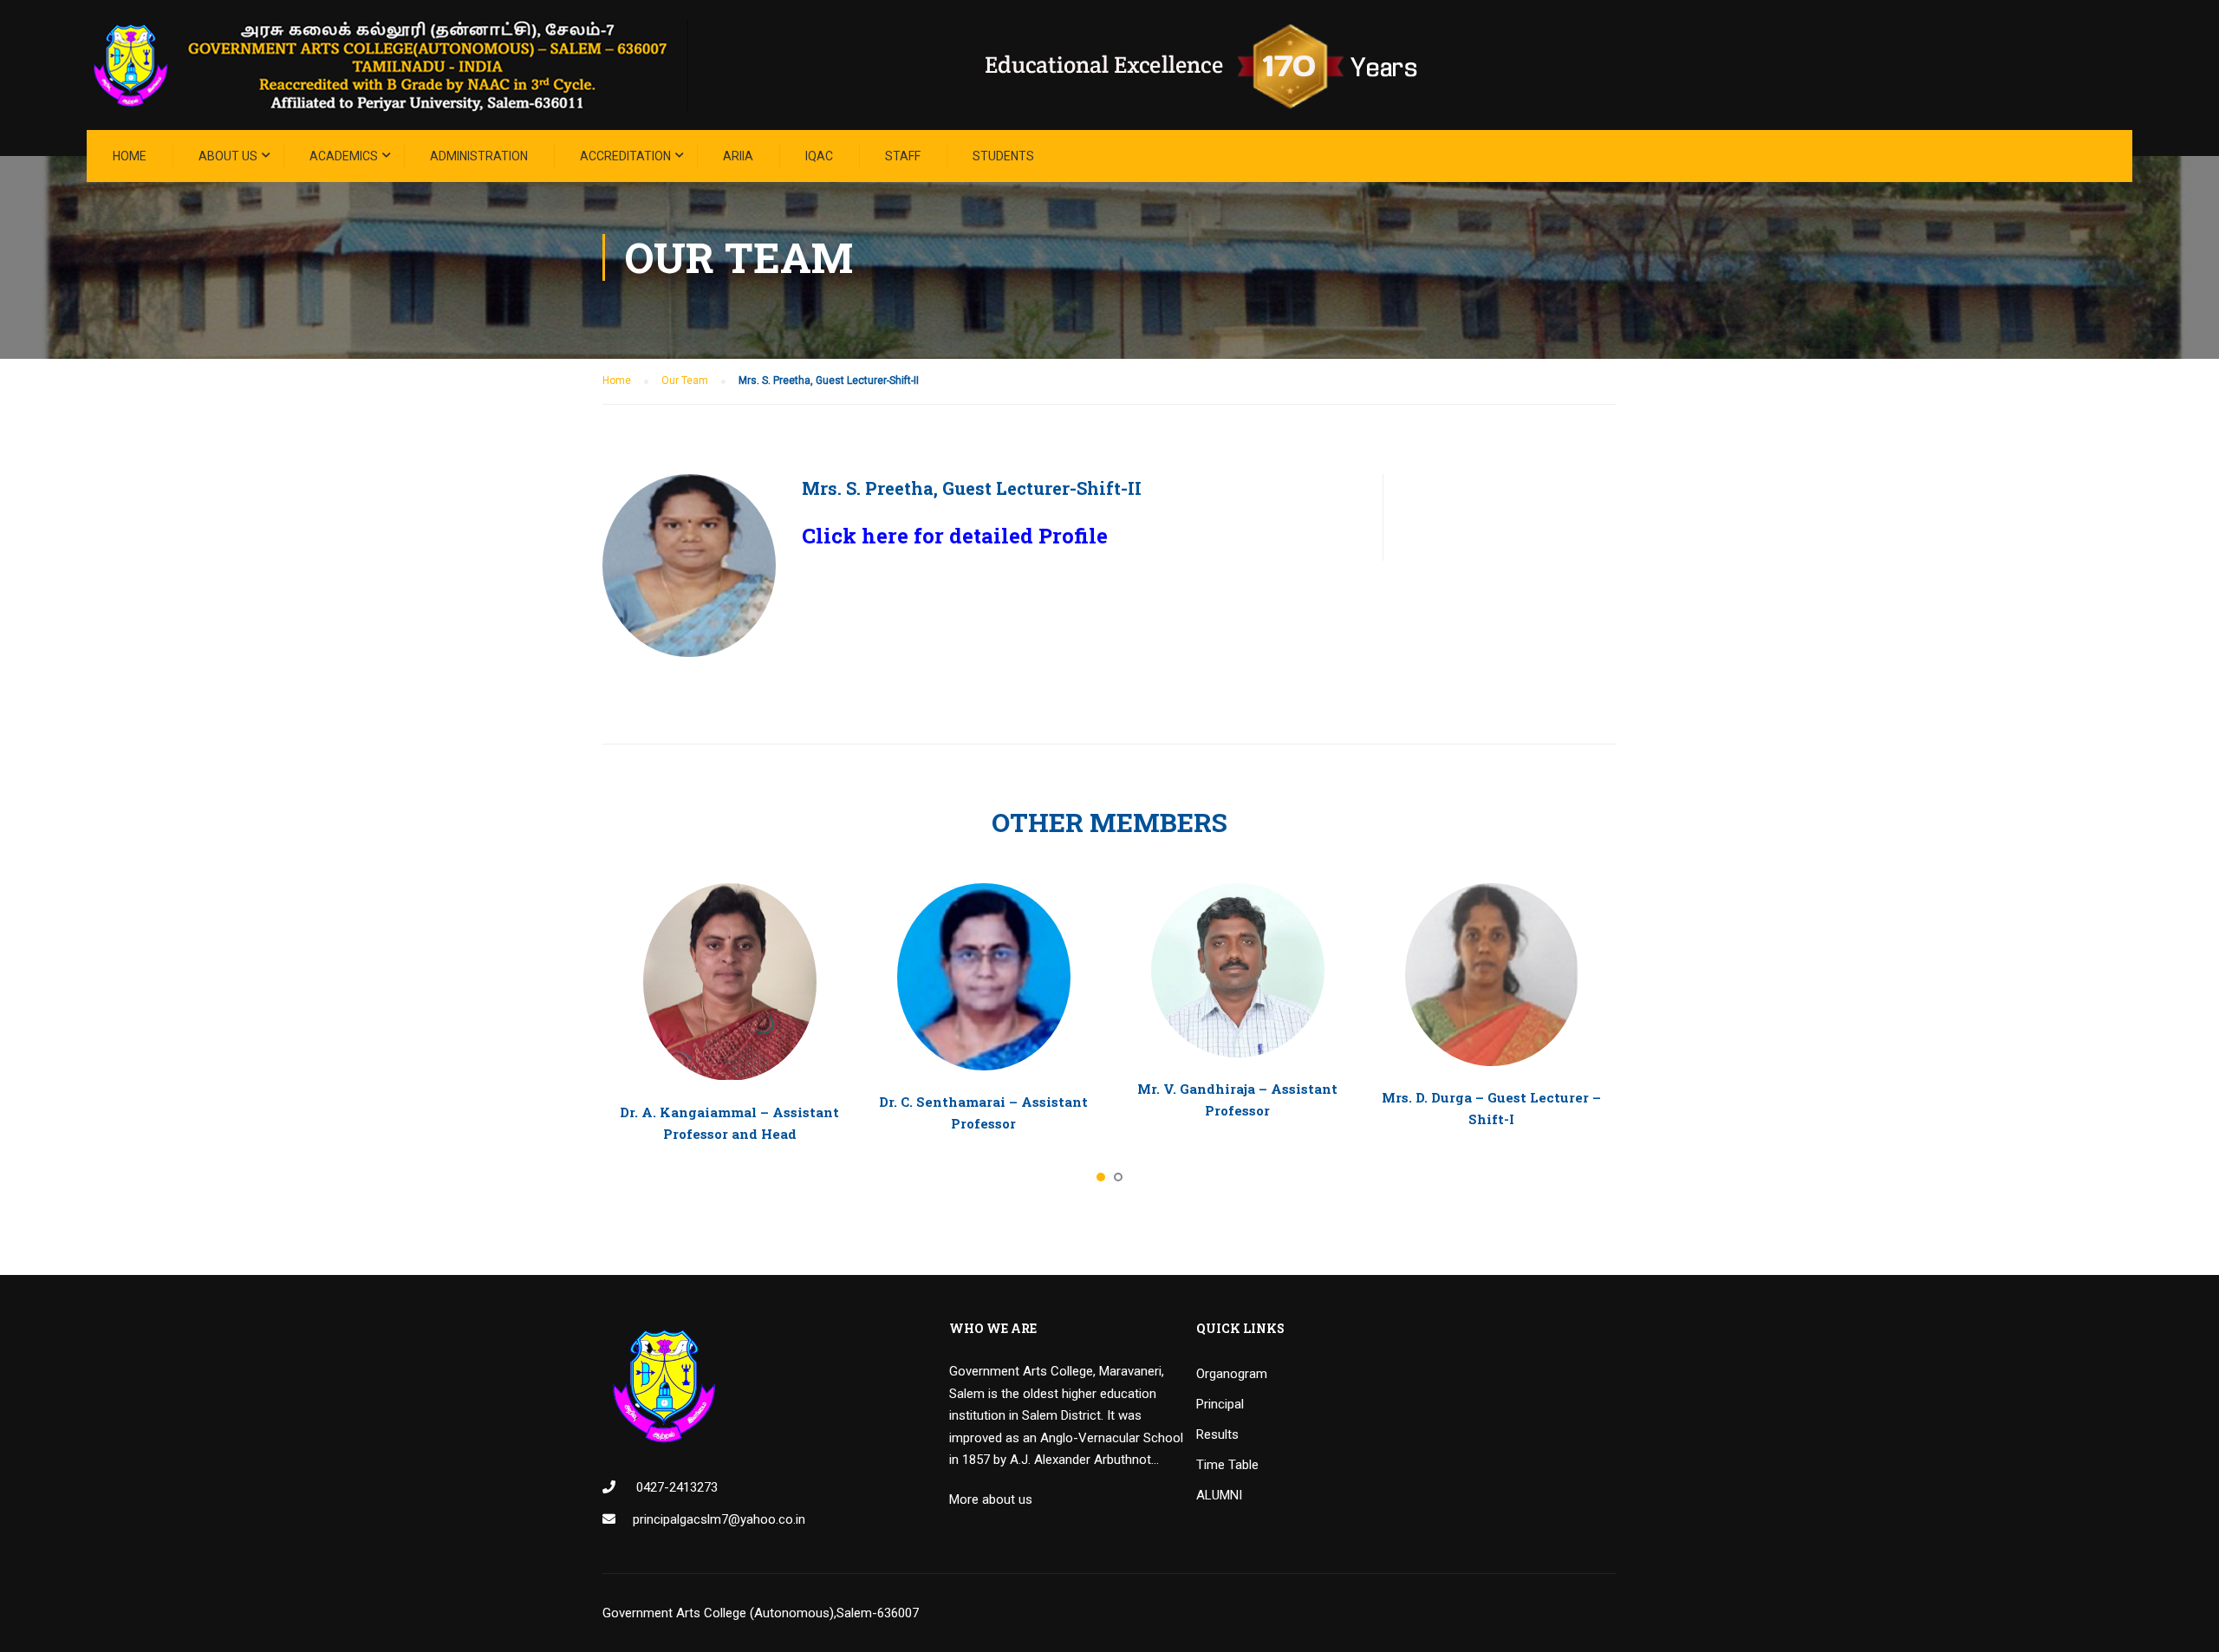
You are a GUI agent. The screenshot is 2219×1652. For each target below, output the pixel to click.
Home (130, 156)
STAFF (903, 156)
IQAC (819, 156)
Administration (479, 156)
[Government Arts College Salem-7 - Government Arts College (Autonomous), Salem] (780, 65)
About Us (228, 156)
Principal (1220, 1404)
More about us (991, 1499)
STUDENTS (1003, 156)
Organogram (1232, 1374)
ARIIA (738, 156)
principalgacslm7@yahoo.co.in (719, 1519)
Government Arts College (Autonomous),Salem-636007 (761, 1613)
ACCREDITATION (625, 156)
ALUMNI (1219, 1495)
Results (1217, 1434)
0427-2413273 (675, 1487)
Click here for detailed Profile (955, 536)
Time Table (1227, 1465)
